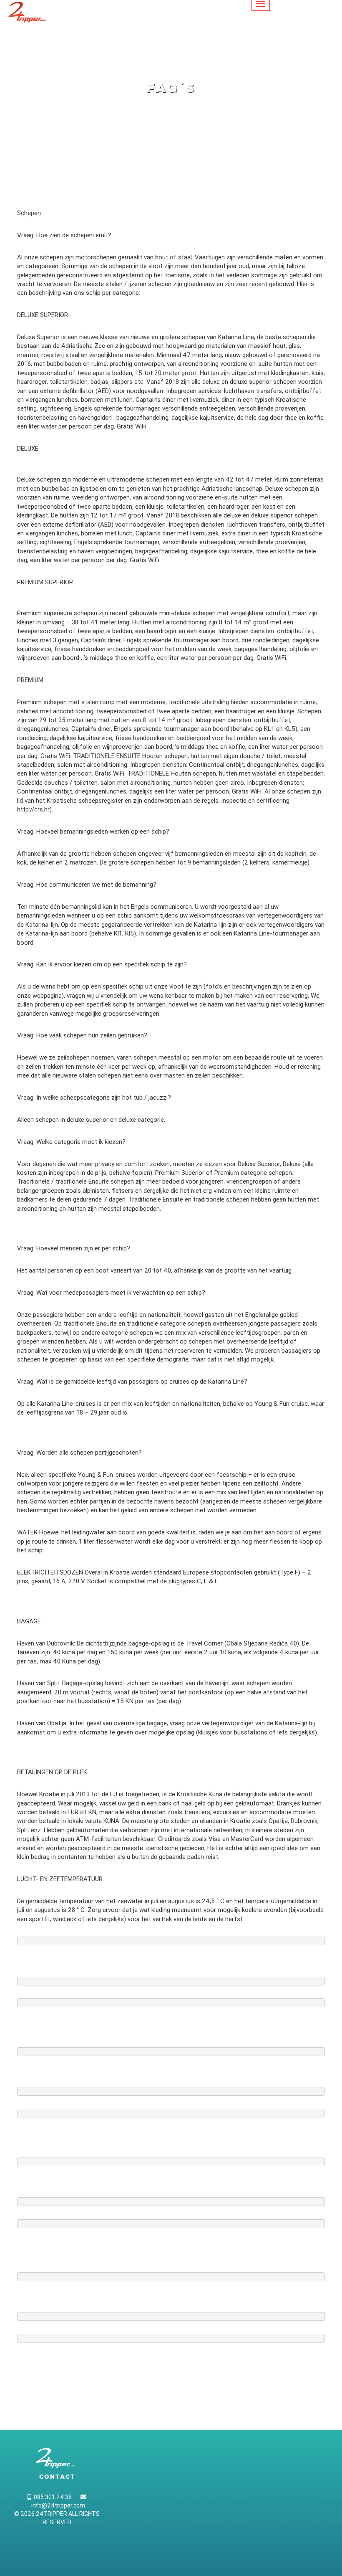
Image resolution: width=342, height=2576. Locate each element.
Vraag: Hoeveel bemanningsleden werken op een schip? (93, 832)
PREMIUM (30, 680)
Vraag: (27, 1035)
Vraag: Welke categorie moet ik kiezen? (71, 1142)
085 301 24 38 (52, 2497)
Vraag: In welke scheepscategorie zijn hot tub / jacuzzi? (94, 1098)
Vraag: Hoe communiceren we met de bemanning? (87, 885)
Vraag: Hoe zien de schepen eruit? (64, 235)
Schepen (29, 213)
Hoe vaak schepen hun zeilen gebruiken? (92, 1035)
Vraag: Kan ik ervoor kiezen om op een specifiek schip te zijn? (102, 964)
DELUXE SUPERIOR (43, 315)
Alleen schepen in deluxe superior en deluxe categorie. (91, 1120)
